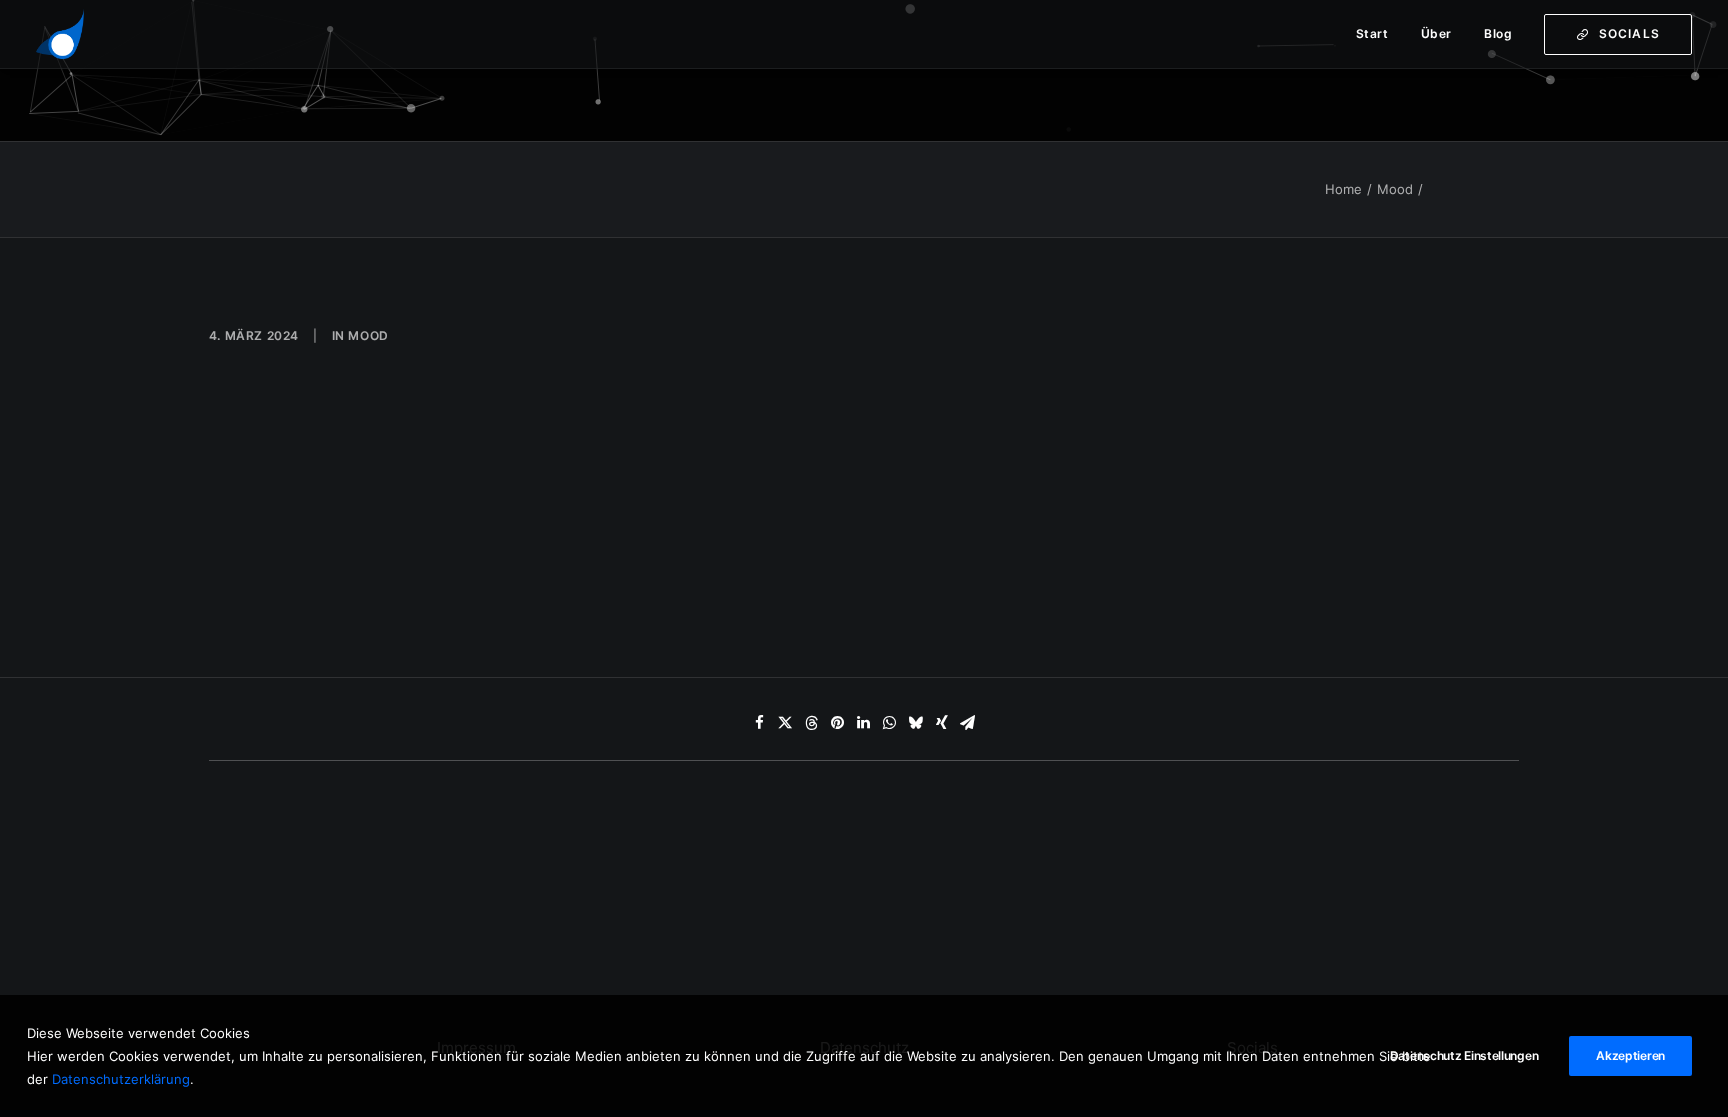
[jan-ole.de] (60, 34)
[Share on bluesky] (916, 723)
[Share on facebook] (760, 723)
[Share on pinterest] (838, 723)
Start (1372, 33)
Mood (1395, 189)
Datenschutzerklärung (121, 1078)
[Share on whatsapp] (890, 723)
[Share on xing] (942, 723)
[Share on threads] (812, 723)
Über (1436, 33)
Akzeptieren (1630, 1055)
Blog (1498, 33)
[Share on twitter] (786, 723)
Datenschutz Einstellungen (1464, 1055)
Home (1343, 189)
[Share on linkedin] (864, 723)
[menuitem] (1379, 34)
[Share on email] (968, 723)
